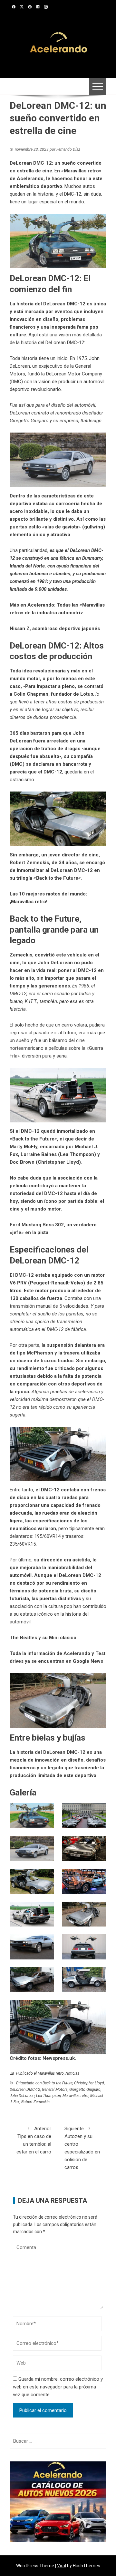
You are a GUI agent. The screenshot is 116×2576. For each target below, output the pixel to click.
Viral (62, 2566)
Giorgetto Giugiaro (85, 2090)
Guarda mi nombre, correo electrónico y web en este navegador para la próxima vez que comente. (58, 2387)
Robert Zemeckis (35, 2102)
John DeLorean (22, 2096)
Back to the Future (57, 878)
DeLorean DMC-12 (25, 2090)
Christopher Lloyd (89, 2083)
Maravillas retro (51, 2073)
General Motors (55, 2090)
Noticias (72, 2073)
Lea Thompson (48, 2096)
